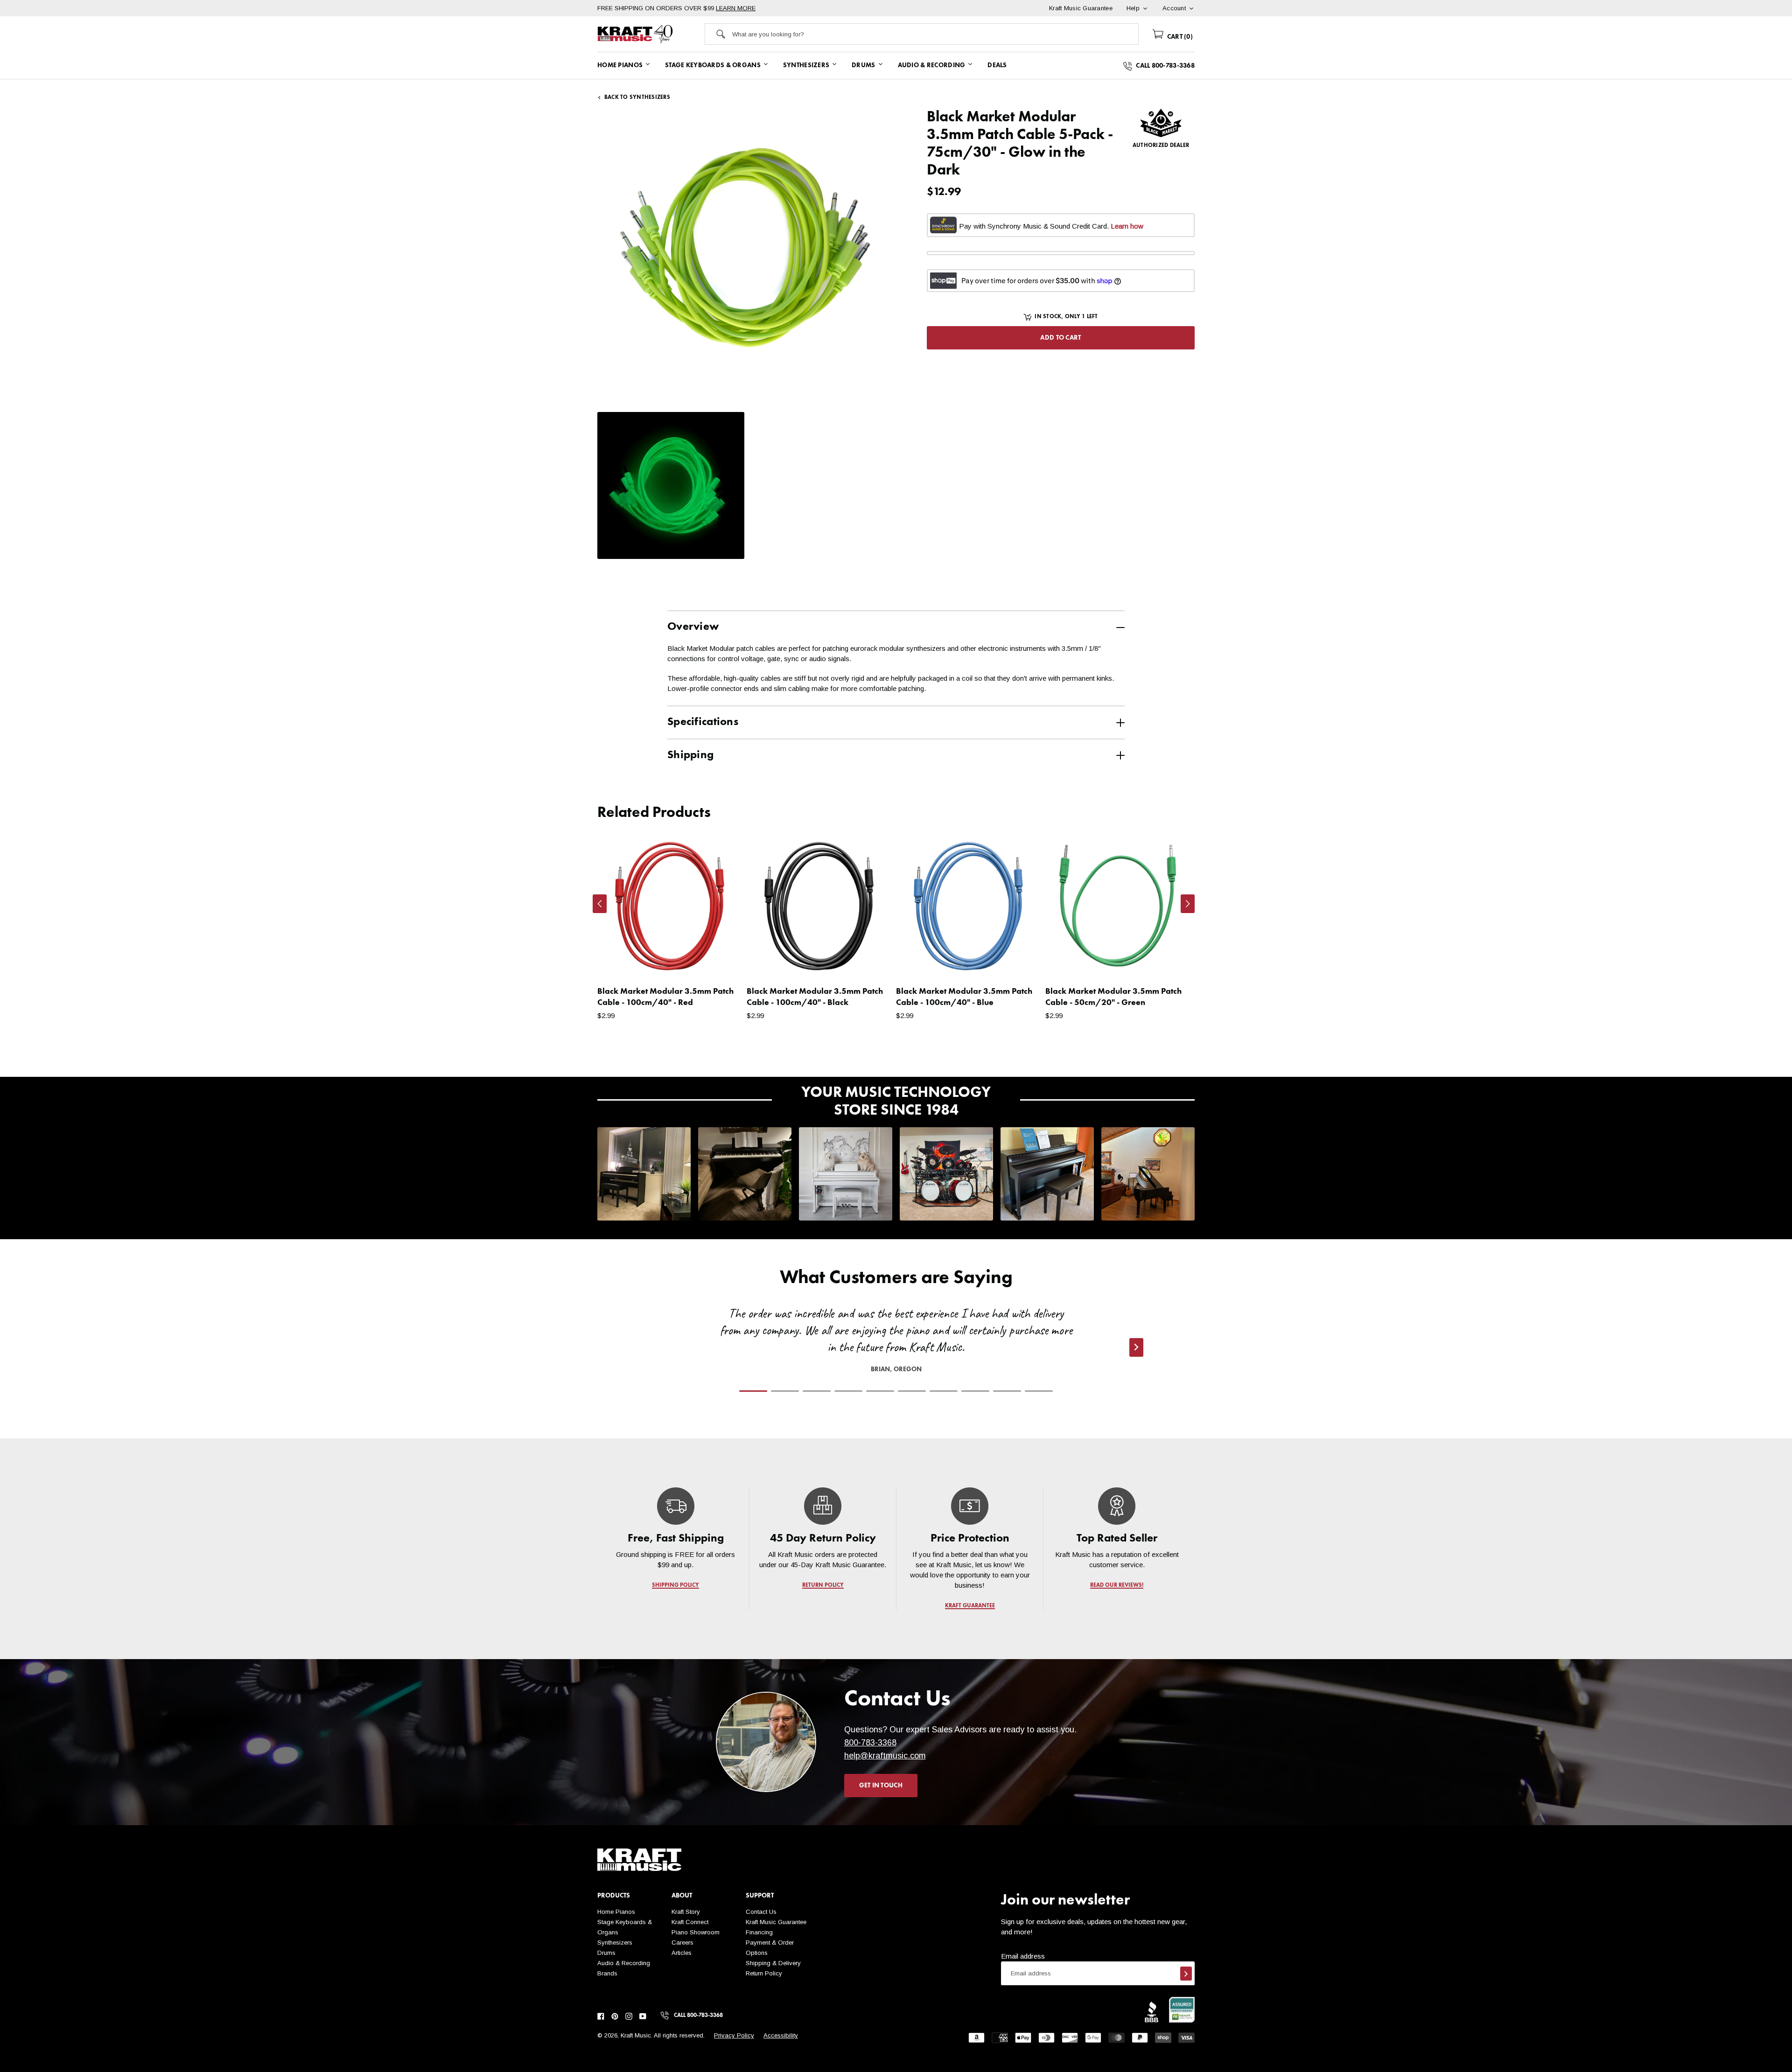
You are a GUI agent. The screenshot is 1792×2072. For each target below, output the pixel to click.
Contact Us (761, 1912)
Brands (607, 1973)
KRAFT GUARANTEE (970, 1606)
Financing (759, 1932)
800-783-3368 (870, 1743)
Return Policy (764, 1973)
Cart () (1179, 37)
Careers (682, 1943)
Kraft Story (686, 1912)
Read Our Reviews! (1117, 1585)
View (719, 962)
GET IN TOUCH (881, 1786)
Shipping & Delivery (773, 1963)
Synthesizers (615, 1943)
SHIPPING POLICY (675, 1585)
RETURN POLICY (823, 1585)
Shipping (690, 755)
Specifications (703, 722)
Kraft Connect (690, 1922)
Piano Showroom (696, 1932)
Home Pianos (616, 1912)
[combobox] (935, 34)
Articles (682, 1953)
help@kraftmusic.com (885, 1756)
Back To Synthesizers (637, 98)
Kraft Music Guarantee (776, 1922)
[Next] (1188, 904)
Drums (606, 1953)
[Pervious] (600, 904)
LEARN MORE (736, 8)
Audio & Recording (624, 1963)
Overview (693, 627)
